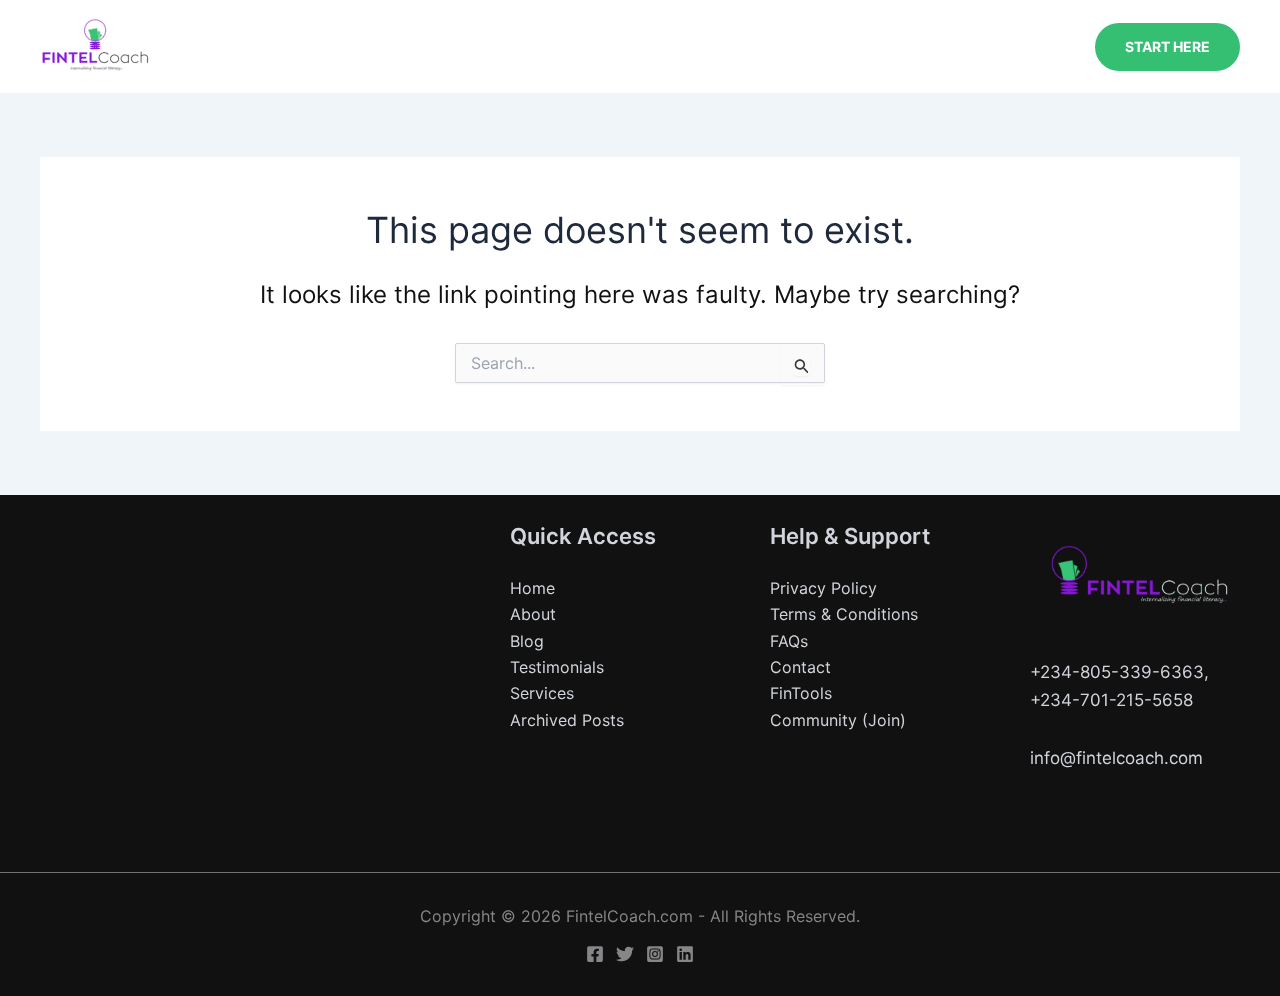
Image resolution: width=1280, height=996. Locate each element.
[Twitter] (625, 954)
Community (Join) (838, 720)
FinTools (801, 693)
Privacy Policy (823, 588)
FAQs (789, 641)
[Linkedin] (685, 954)
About (533, 614)
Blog (527, 641)
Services (542, 693)
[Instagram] (655, 954)
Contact (800, 667)
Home (532, 588)
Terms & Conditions (844, 614)
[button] (1167, 47)
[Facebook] (595, 954)
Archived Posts (567, 720)
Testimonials (557, 667)
